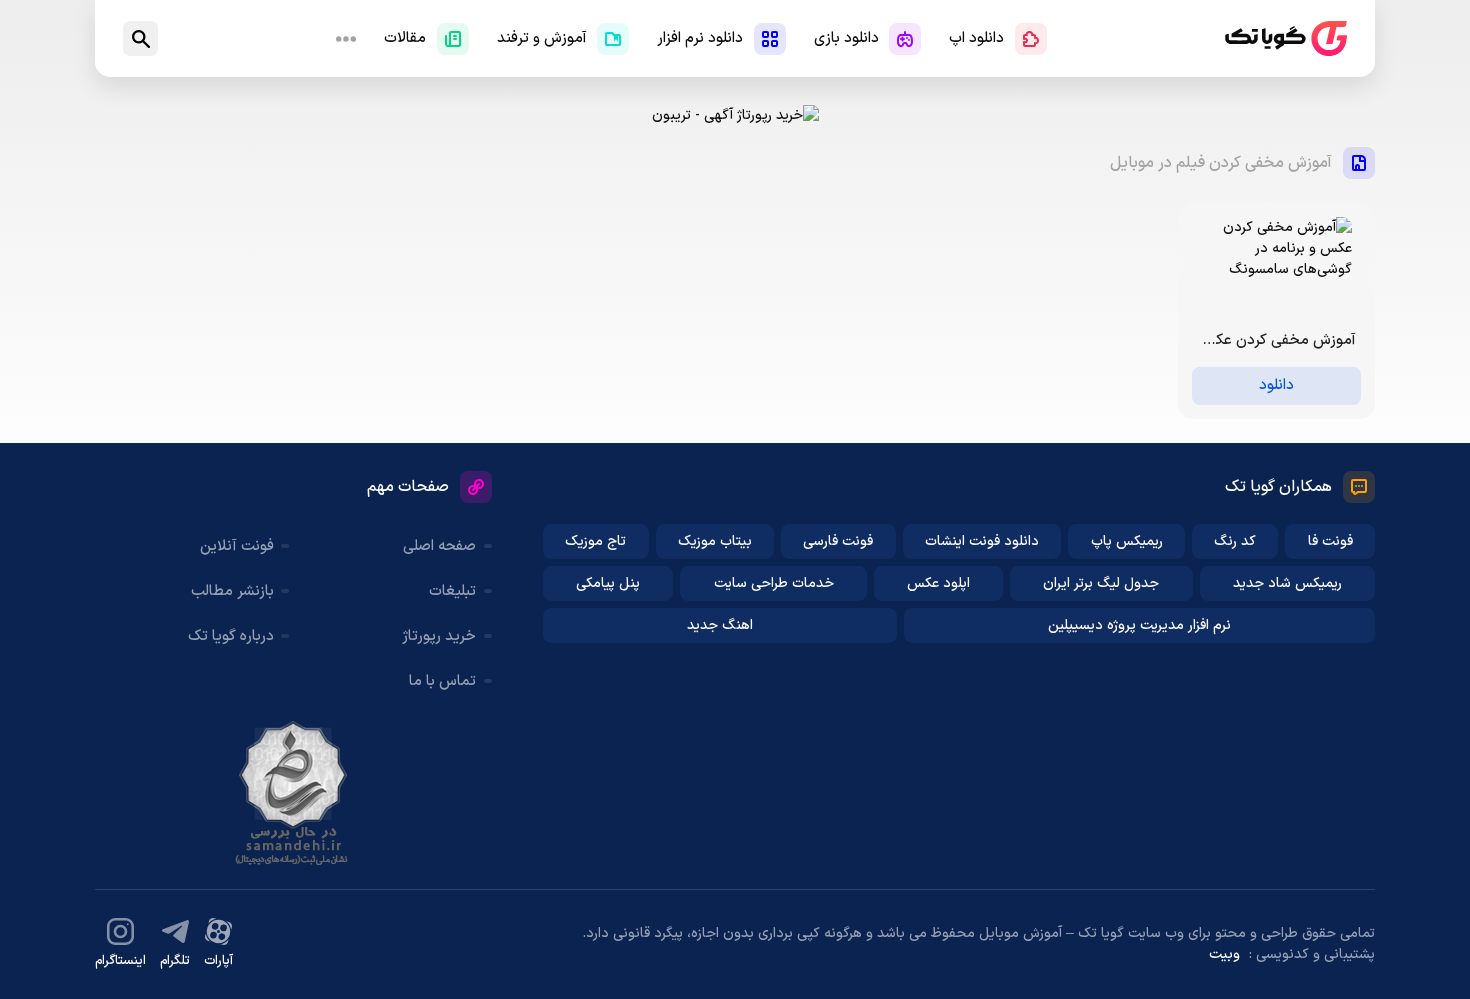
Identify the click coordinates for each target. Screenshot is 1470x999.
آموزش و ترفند (542, 38)
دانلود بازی (846, 38)
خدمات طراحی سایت (774, 583)
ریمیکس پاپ (1127, 541)
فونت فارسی (838, 541)
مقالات (405, 38)
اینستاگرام (120, 961)
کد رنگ (1235, 541)
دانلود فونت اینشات (982, 541)
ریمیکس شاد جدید (1287, 583)
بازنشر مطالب (232, 591)
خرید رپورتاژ (439, 636)
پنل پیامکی (608, 583)
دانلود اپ (976, 38)
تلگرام (175, 961)
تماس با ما (442, 681)
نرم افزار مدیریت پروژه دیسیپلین (1139, 625)
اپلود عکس (938, 583)
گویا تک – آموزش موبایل (1286, 38)
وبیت (1224, 954)
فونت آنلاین (237, 546)
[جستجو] (140, 38)
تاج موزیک (595, 541)
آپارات (218, 961)
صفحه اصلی (439, 546)
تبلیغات (452, 591)
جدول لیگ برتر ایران (1101, 583)
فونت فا (1330, 541)
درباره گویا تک (231, 636)
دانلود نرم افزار (700, 38)
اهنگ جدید (720, 625)
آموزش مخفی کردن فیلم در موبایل (1221, 163)
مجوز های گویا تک (293, 793)
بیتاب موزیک (715, 541)
